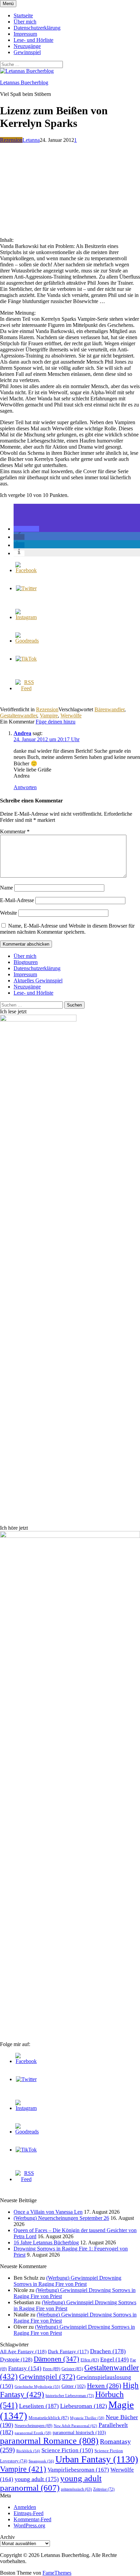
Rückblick (28, 2451)
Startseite (23, 15)
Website (8, 913)
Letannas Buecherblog (24, 82)
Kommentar (15, 832)
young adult (37, 2479)
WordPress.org (29, 2525)
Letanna (31, 140)
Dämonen (56, 2359)
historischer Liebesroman (70, 2396)
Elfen (90, 2360)
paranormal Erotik (33, 2433)
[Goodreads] (27, 641)
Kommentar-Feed (32, 2519)
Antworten (25, 787)
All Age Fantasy (23, 2351)
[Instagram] (26, 617)
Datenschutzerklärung (37, 28)
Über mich (25, 22)
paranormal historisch (79, 2432)
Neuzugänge (27, 46)
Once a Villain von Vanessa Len (48, 2212)
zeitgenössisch (76, 2489)
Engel (115, 2359)
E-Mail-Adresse (17, 900)
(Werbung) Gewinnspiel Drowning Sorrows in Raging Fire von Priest (67, 2281)
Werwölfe (71, 716)
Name (6, 888)
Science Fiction (67, 2450)
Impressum (25, 34)
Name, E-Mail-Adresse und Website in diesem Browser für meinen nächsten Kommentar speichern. (67, 929)
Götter (74, 2386)
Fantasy (25, 2368)
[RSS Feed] (26, 688)
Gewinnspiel (27, 52)
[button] (26, 529)
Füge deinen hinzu (56, 722)
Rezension (11, 140)
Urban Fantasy (97, 2459)
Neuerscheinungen (33, 2426)
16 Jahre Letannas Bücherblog (46, 2242)
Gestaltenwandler (19, 716)
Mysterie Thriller (87, 2418)
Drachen (108, 2351)
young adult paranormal (51, 2483)
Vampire (49, 716)
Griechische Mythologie (37, 2387)
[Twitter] (26, 588)
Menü (8, 4)
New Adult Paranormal (75, 2426)
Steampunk (41, 2461)
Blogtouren (26, 962)
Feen (51, 2369)
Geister (72, 2369)
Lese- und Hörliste (33, 40)
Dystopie (16, 2359)
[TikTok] (26, 659)
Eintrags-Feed (29, 2513)
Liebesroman (84, 2406)
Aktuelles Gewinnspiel (38, 980)
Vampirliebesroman (78, 2470)
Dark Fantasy (68, 2351)
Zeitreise (104, 2489)
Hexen (104, 2386)
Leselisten (39, 2406)
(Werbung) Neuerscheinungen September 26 (61, 2218)
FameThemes (57, 2573)
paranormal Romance (49, 2441)
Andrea (22, 733)
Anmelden (25, 2507)
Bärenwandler (109, 709)
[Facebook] (26, 570)
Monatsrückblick (49, 2418)
